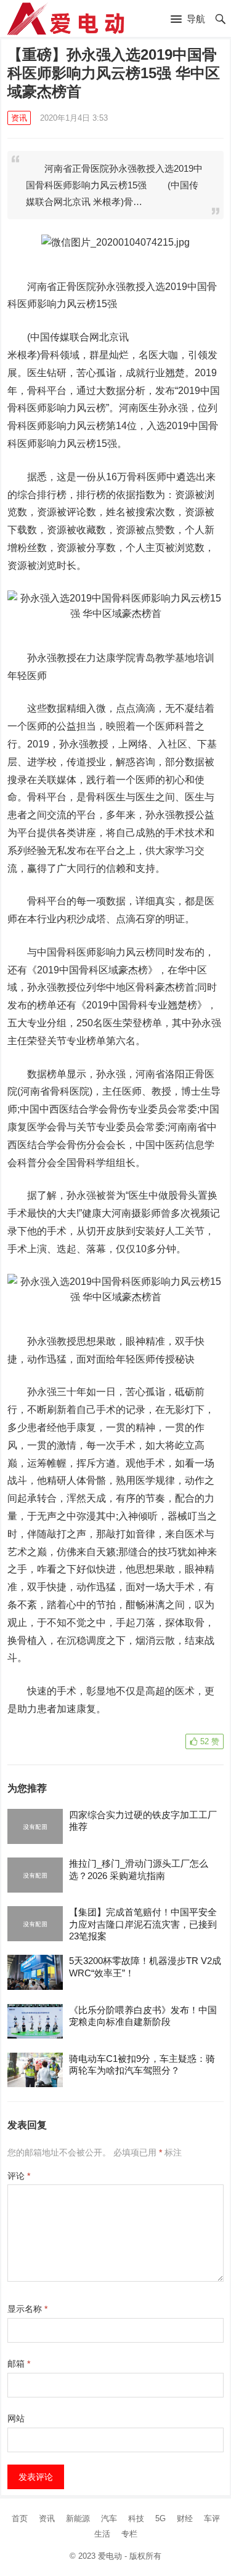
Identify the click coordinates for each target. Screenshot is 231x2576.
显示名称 (27, 2309)
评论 (19, 2176)
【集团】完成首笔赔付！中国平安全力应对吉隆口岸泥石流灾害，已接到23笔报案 (143, 1924)
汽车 (109, 2518)
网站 (16, 2418)
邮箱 (19, 2364)
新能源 (78, 2518)
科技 (136, 2518)
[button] (188, 20)
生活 (102, 2534)
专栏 (129, 2534)
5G (160, 2518)
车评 (212, 2518)
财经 (185, 2518)
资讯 (19, 118)
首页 (20, 2518)
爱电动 (110, 2556)
